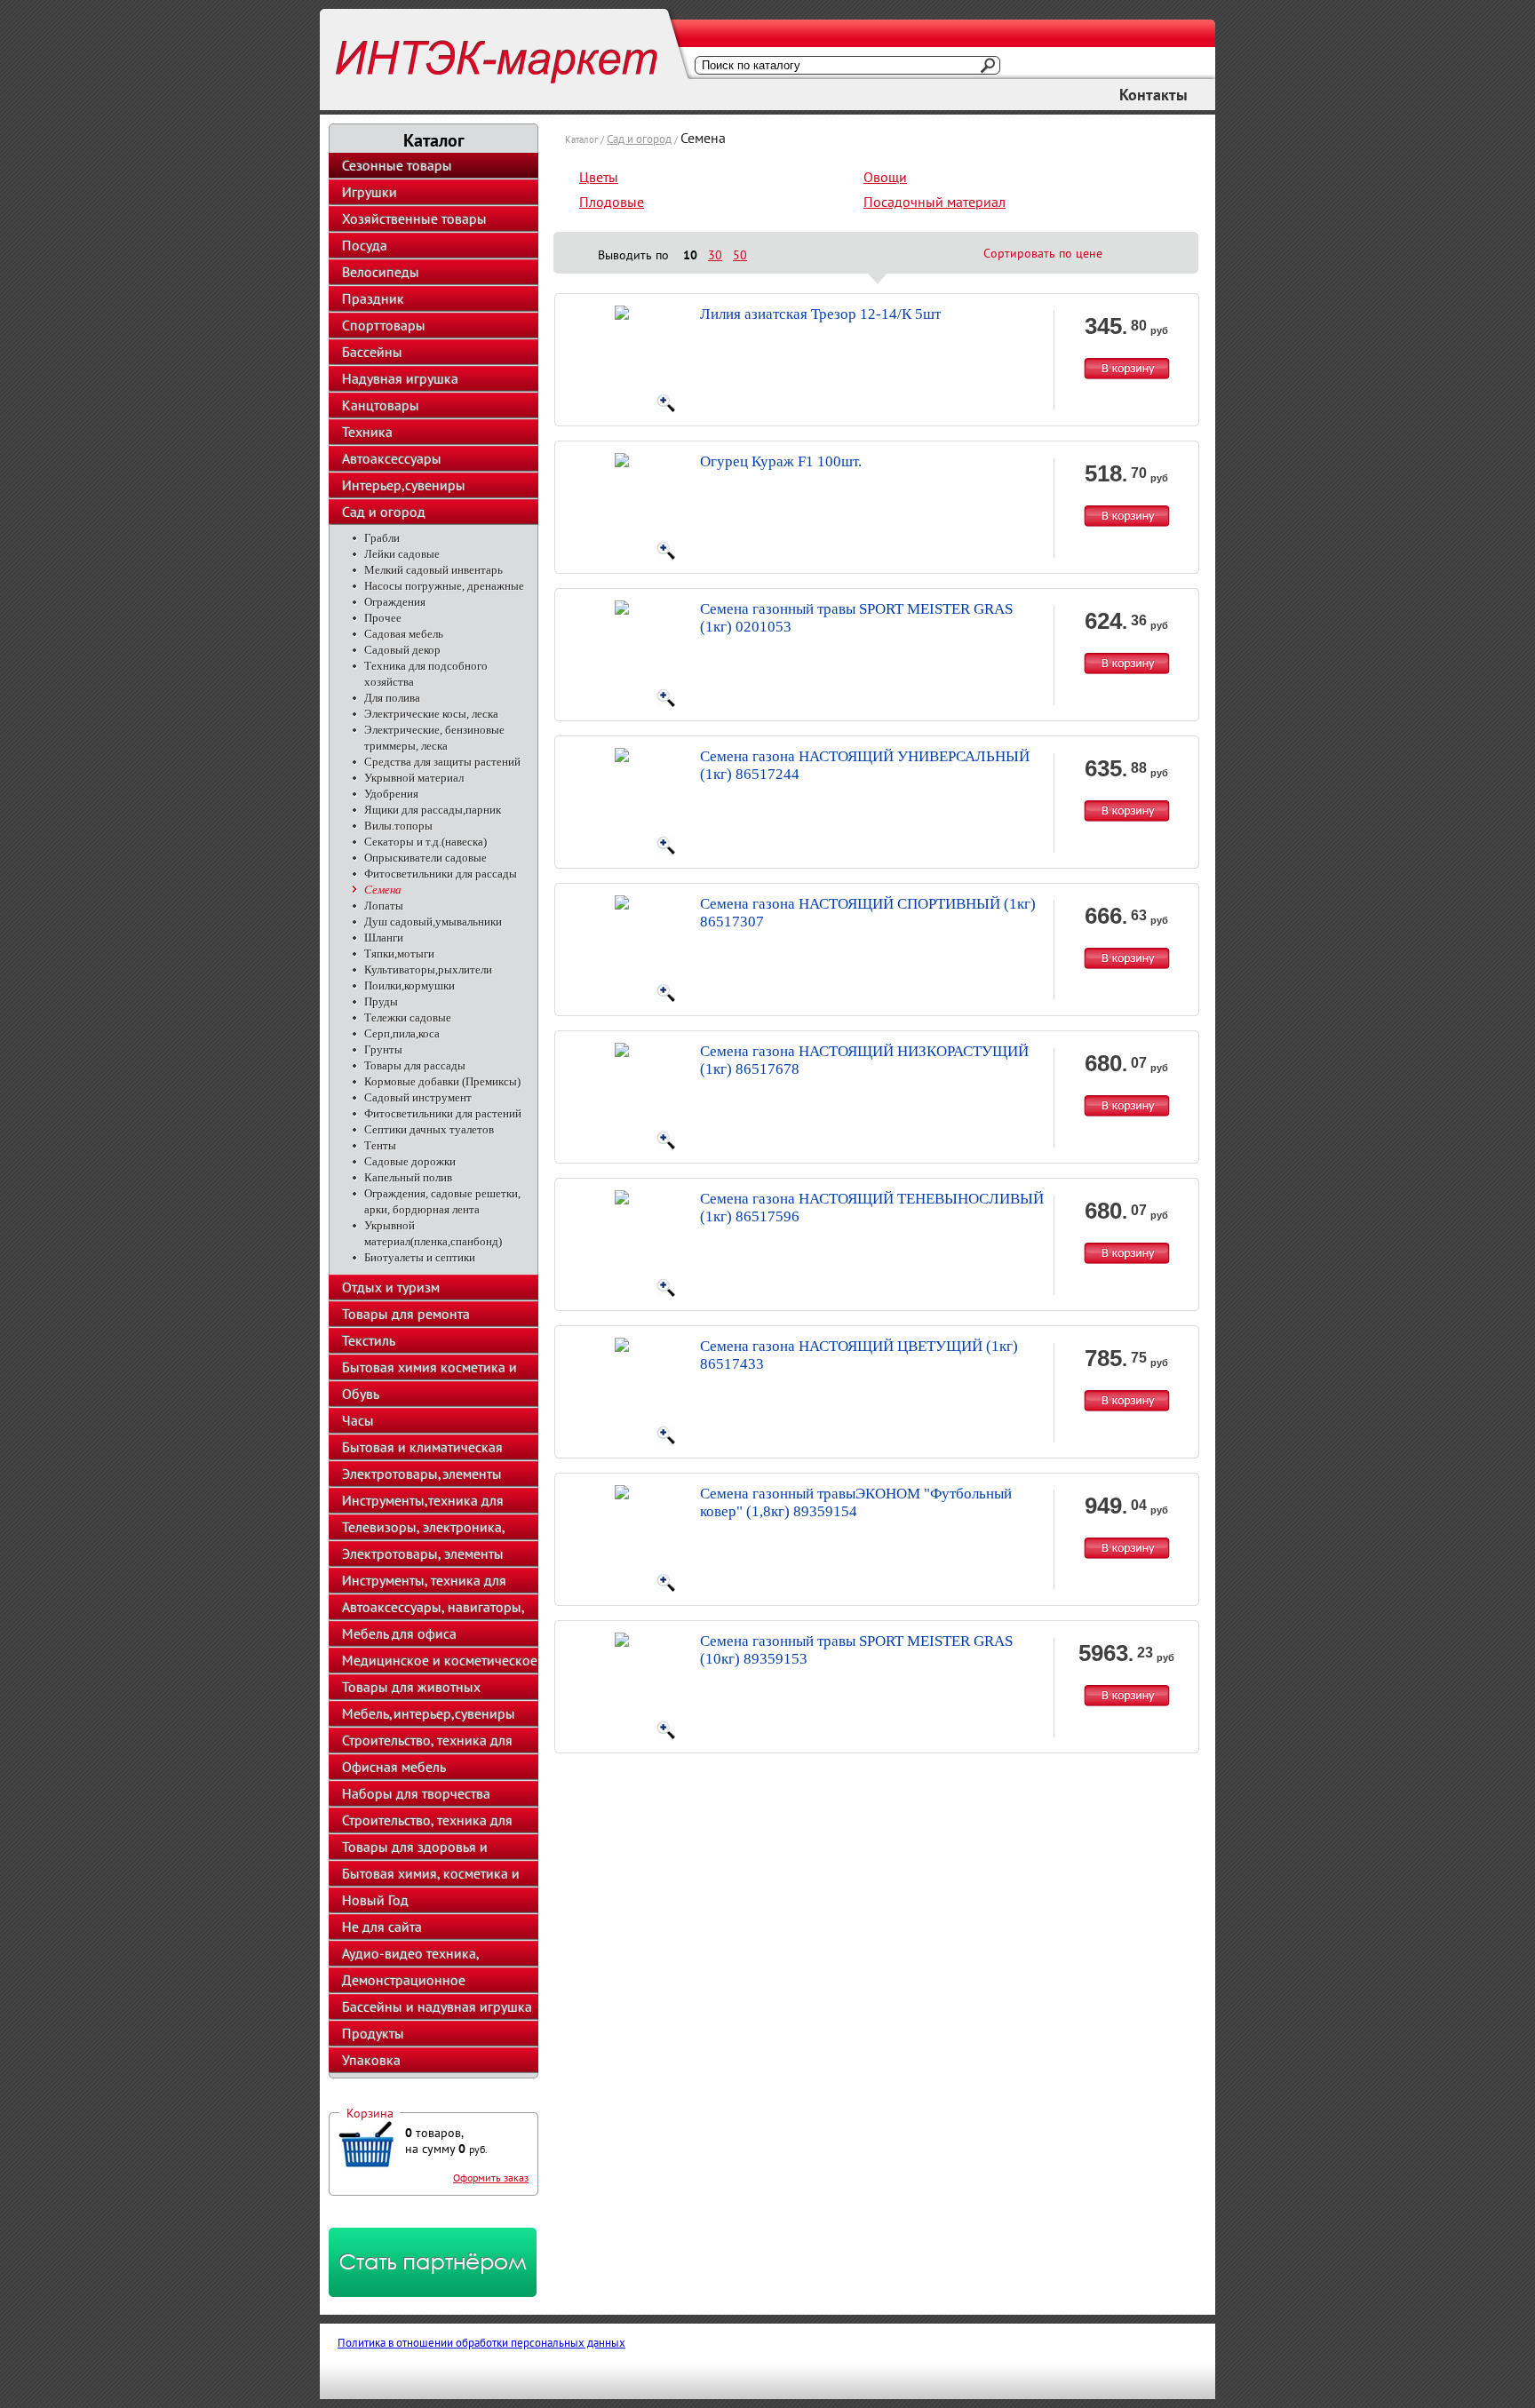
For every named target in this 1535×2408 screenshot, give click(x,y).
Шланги (384, 938)
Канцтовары (381, 405)
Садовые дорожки (410, 1161)
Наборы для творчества (416, 1793)
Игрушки (370, 192)
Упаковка (371, 2060)
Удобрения (391, 794)
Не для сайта (382, 1927)
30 (715, 255)
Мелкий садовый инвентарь (433, 570)
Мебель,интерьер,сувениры (429, 1713)
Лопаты (384, 906)
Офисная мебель (394, 1767)
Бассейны (372, 352)
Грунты (383, 1049)
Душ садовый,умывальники (433, 922)
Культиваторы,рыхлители (428, 970)
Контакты (1153, 95)
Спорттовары (384, 325)
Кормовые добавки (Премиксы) (442, 1081)
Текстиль (369, 1340)
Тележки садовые (408, 1017)
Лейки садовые (402, 554)
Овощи (885, 177)
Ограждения (395, 602)
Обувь (361, 1394)
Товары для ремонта (406, 1314)
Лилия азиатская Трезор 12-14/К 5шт (820, 314)
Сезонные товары (397, 165)
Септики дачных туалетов (429, 1129)
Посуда (365, 245)
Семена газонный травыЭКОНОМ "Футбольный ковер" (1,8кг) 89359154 (856, 1502)
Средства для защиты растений (442, 762)
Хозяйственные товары (414, 219)
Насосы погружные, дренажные (444, 586)
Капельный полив (408, 1177)
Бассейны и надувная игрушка (437, 2007)
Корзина (370, 2113)
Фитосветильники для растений (443, 1113)
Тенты (380, 1145)
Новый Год (375, 1900)
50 (740, 255)
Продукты (373, 2033)
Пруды (381, 1001)
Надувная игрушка (400, 378)
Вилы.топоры (398, 826)
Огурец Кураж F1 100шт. (781, 461)
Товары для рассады (415, 1065)
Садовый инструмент (418, 1097)
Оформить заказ (491, 2178)
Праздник (373, 298)
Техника (367, 432)
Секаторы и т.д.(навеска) (426, 842)
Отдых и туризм (391, 1287)
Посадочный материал (935, 202)
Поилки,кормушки (410, 985)
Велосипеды (381, 272)
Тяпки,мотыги (399, 954)
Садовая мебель (404, 634)
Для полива (392, 698)
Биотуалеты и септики (420, 1257)
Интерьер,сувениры (404, 485)
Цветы (599, 177)
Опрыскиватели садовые (426, 858)
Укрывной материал (414, 778)
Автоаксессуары (392, 458)
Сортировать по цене (1043, 253)
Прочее (383, 618)
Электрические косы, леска (431, 714)
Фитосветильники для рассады (441, 874)
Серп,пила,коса (402, 1033)
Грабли (382, 538)
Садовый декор (402, 650)
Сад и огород (384, 512)
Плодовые (612, 202)
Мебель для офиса (399, 1633)
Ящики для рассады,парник (433, 810)
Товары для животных (411, 1687)
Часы (358, 1420)
